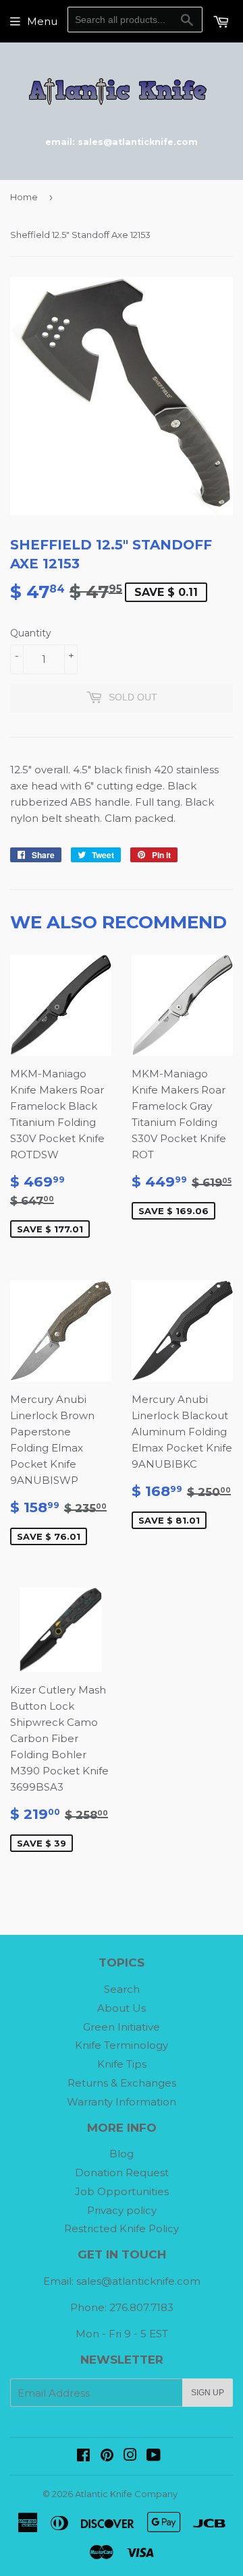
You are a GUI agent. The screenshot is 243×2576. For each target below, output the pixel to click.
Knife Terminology (122, 2045)
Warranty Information (122, 2102)
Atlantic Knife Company (126, 2494)
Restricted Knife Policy (122, 2228)
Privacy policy (122, 2210)
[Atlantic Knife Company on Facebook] (83, 2456)
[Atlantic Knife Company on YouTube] (154, 2456)
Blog (122, 2154)
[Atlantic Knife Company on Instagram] (130, 2456)
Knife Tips (122, 2064)
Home (24, 197)
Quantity (31, 633)
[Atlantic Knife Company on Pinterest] (107, 2456)
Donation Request (122, 2173)
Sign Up (208, 2393)
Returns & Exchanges (122, 2083)
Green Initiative (122, 2027)
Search (122, 1989)
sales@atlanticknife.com (138, 2281)
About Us (122, 2008)
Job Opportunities (122, 2191)
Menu (42, 21)
